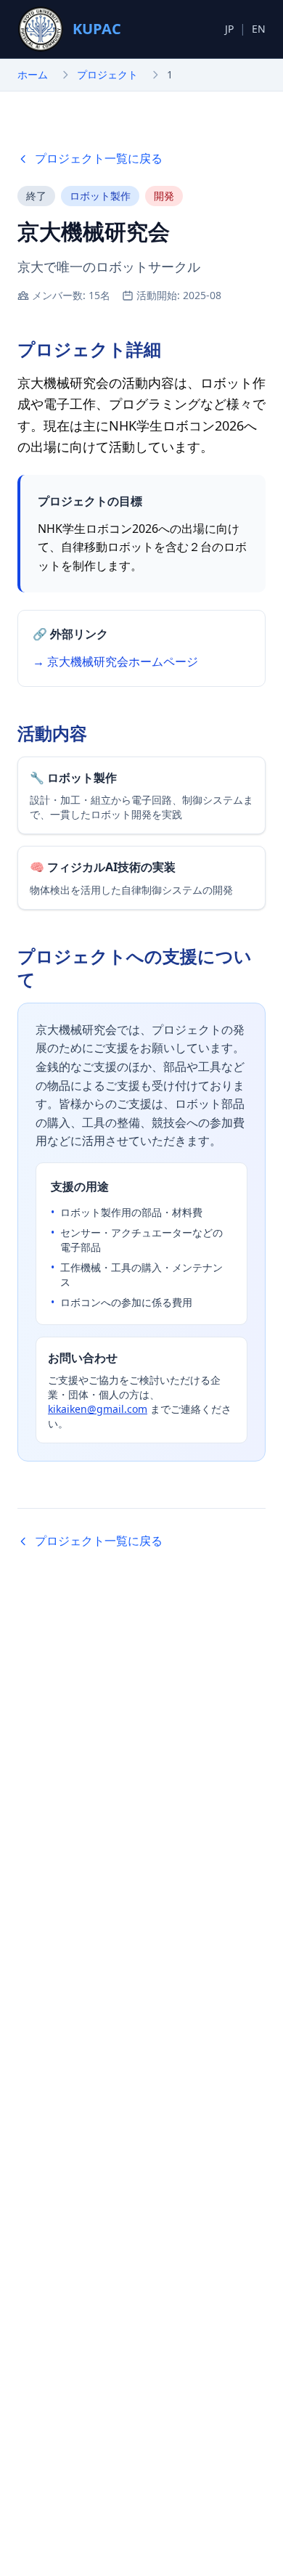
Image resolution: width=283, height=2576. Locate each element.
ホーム (33, 74)
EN (259, 29)
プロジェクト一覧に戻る (99, 158)
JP (229, 29)
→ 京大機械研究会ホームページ (115, 661)
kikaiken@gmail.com (98, 1409)
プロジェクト (107, 74)
